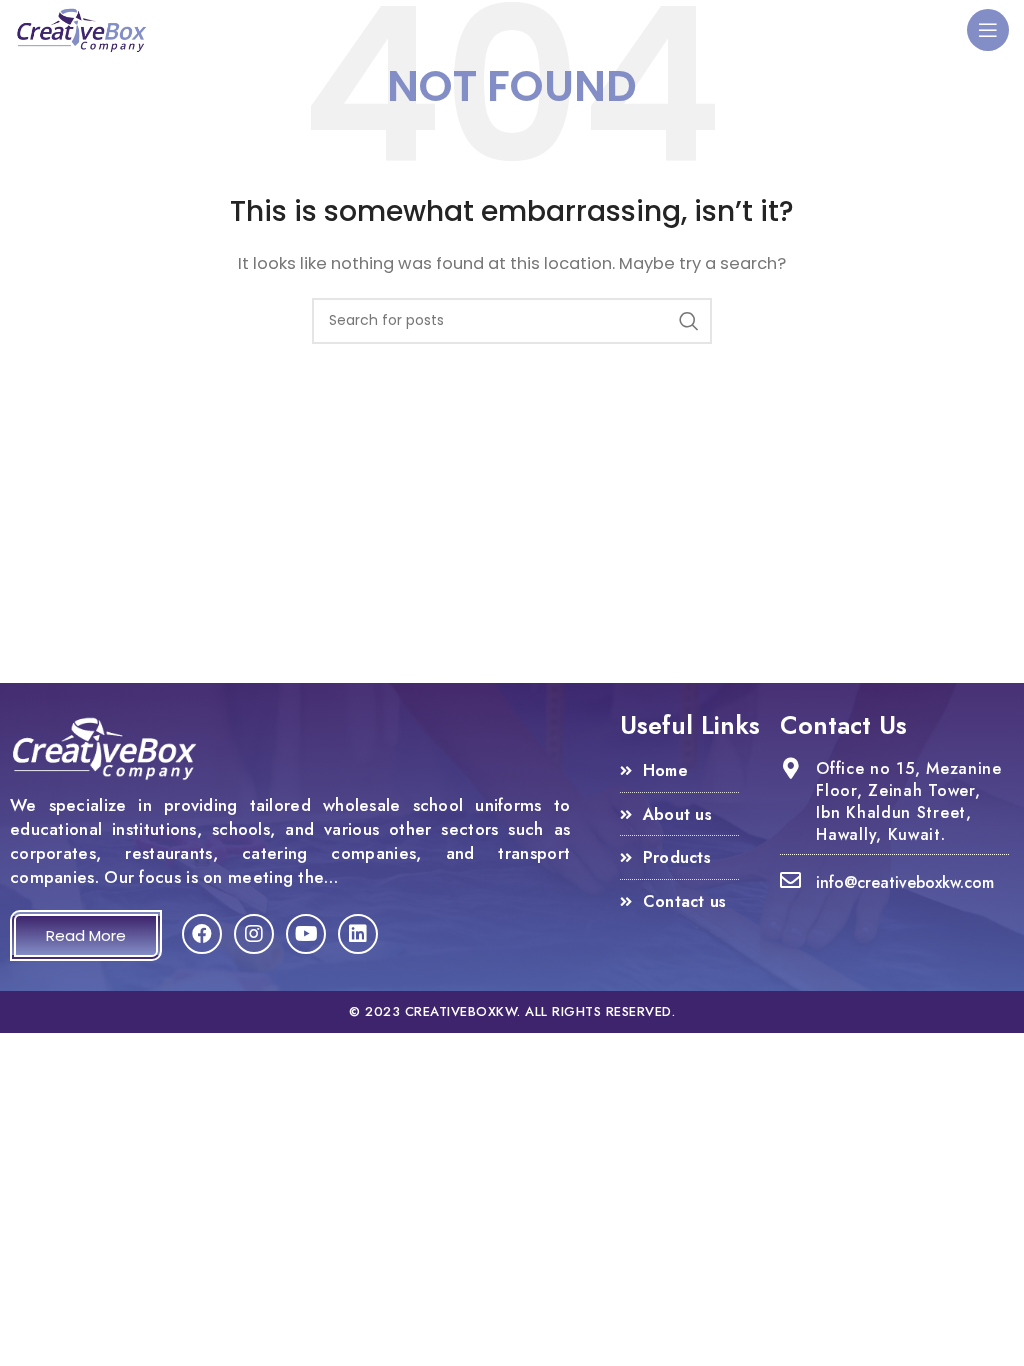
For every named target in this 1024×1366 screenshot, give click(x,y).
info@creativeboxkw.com (905, 882)
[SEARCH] (689, 321)
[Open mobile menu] (988, 30)
